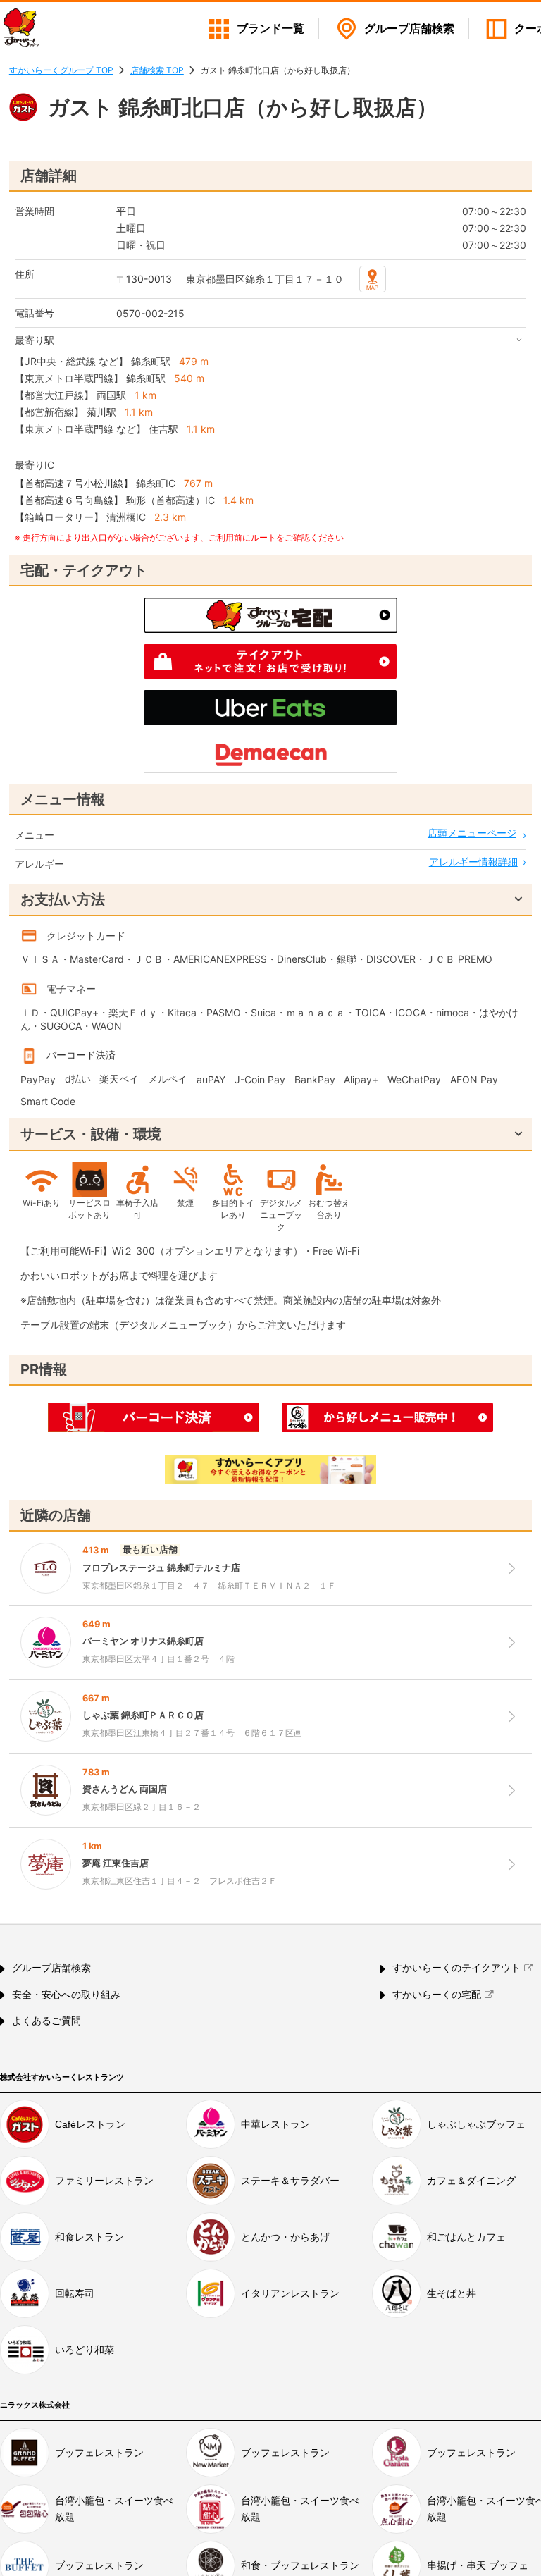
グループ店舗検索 (51, 1968)
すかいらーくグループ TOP (61, 70)
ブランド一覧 (270, 29)
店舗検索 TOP (157, 70)
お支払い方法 (63, 899)
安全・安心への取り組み (66, 1995)
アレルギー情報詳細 (473, 862)
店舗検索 (409, 29)
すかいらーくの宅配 (437, 1995)
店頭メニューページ (472, 833)
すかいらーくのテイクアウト (456, 1968)
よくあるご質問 (46, 2021)
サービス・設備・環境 (91, 1134)
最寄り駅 (35, 340)
